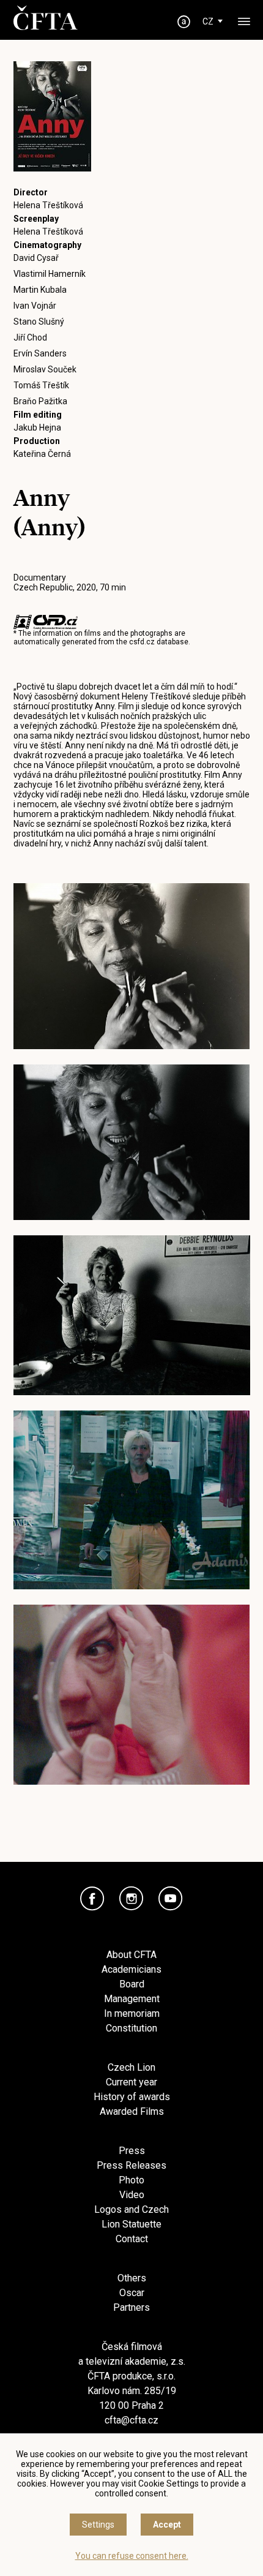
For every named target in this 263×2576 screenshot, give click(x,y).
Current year (131, 2082)
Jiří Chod (30, 337)
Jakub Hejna (37, 427)
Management (132, 1999)
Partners (131, 2307)
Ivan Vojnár (35, 306)
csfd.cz (142, 642)
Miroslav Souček (45, 369)
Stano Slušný (39, 322)
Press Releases (131, 2165)
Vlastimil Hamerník (50, 274)
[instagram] (131, 1899)
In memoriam (132, 2013)
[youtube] (171, 1899)
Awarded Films (132, 2111)
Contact (132, 2239)
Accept (167, 2525)
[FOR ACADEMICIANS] (184, 22)
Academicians (131, 1969)
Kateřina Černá (42, 454)
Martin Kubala (40, 290)
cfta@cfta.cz (131, 2420)
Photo (131, 2180)
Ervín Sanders (40, 353)
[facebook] (92, 1899)
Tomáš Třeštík (41, 385)
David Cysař (36, 258)
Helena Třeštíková (48, 205)
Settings (98, 2525)
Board (132, 1984)
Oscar (132, 2293)
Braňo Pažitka (40, 401)
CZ (208, 21)
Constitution (131, 2028)
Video (132, 2195)
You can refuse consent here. (132, 2556)
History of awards (132, 2097)
